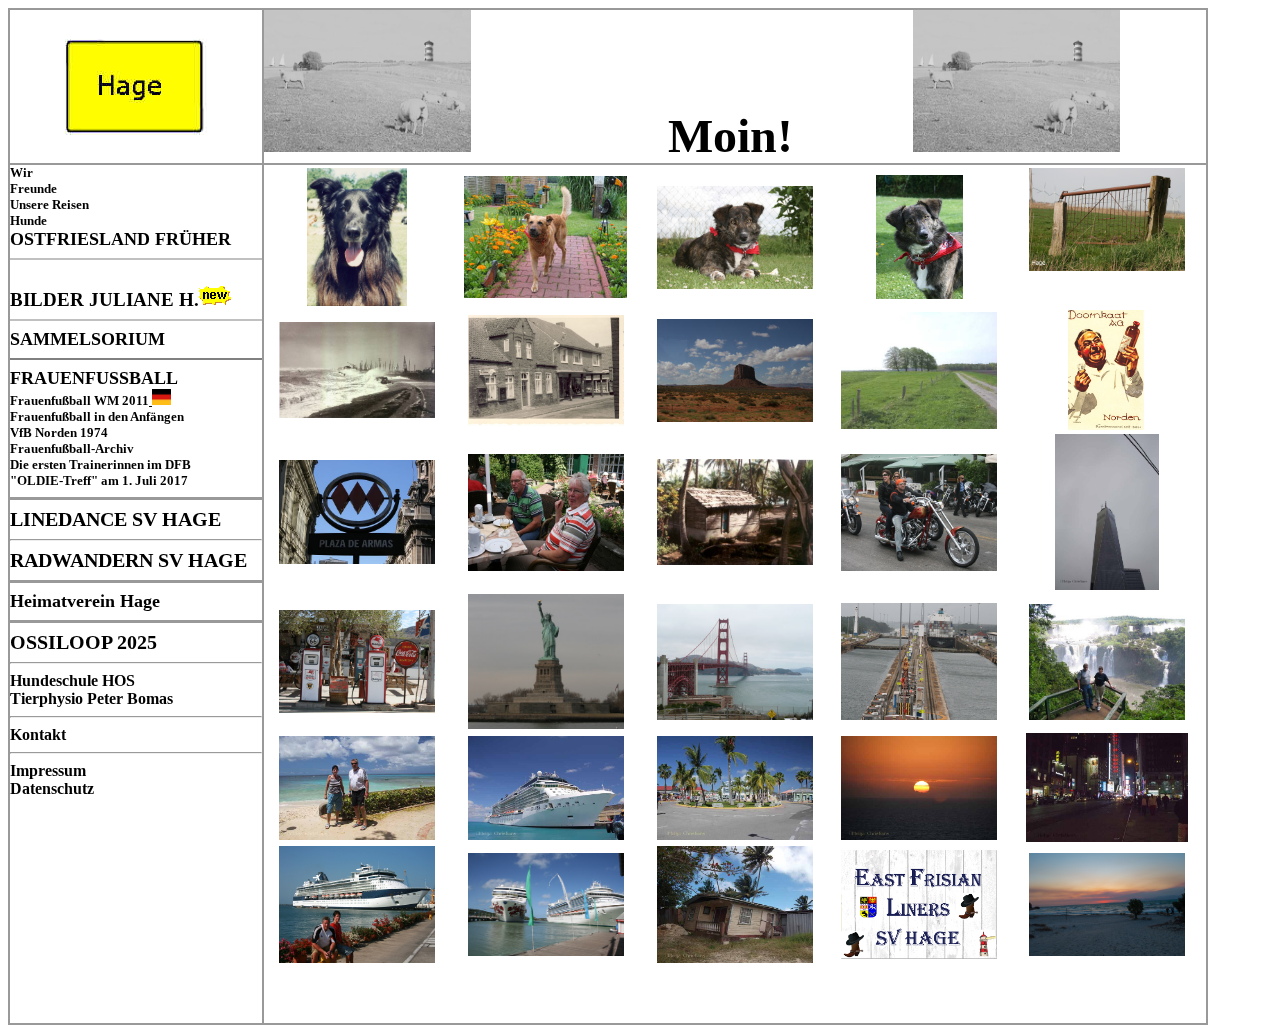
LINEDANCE (68, 519)
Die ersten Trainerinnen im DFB (100, 464)
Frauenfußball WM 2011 (79, 400)
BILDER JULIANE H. (104, 299)
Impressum (48, 770)
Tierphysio (46, 698)
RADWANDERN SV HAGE (128, 560)
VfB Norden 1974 (59, 432)
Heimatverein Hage (85, 601)
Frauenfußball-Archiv (72, 448)
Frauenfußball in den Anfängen (97, 416)
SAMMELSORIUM (87, 339)
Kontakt (38, 734)
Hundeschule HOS (72, 680)
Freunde (33, 188)
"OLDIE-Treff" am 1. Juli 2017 (99, 480)
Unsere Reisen (49, 204)
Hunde (28, 220)
